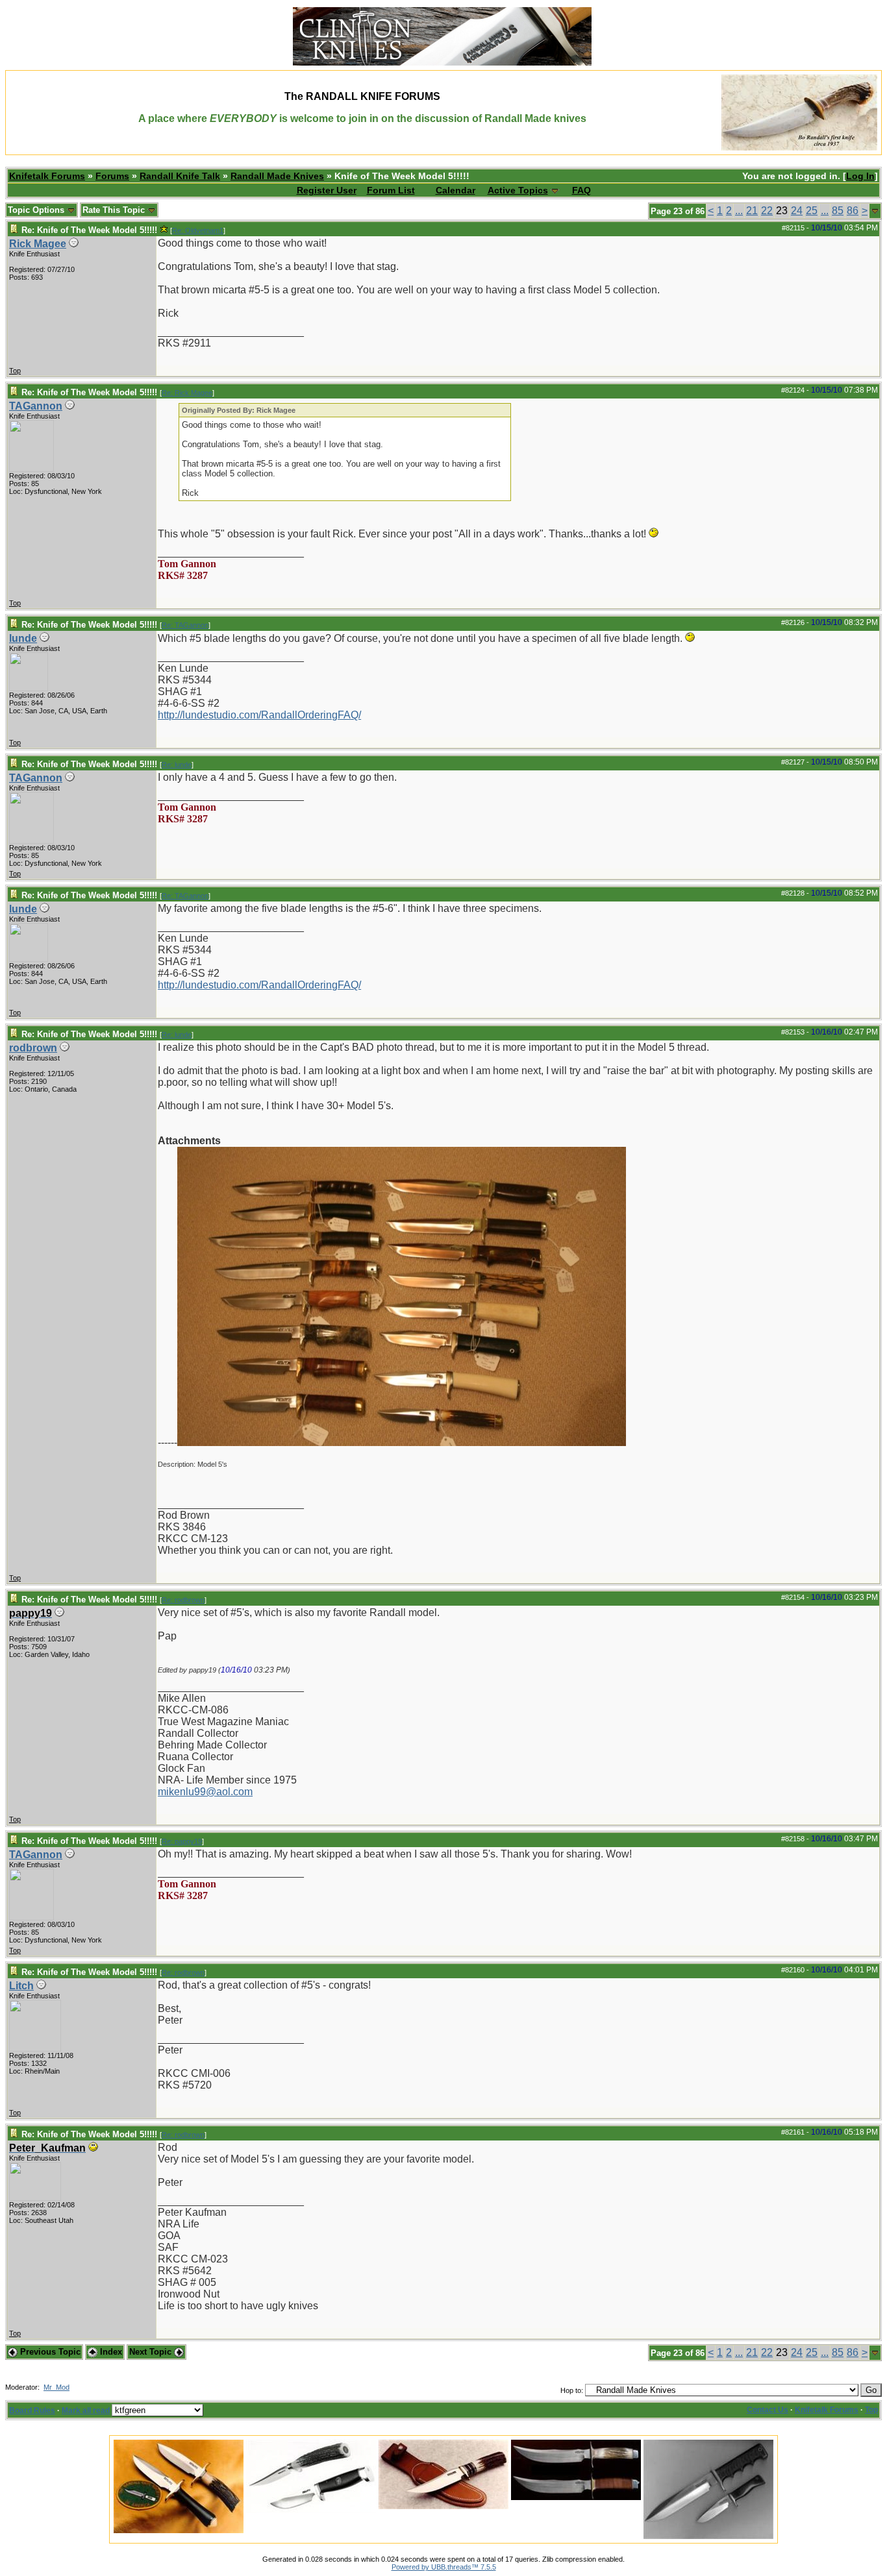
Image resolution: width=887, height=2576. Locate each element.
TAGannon (36, 406)
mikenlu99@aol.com (205, 1792)
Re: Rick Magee (187, 393)
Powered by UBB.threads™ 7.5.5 (444, 2567)
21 (752, 211)
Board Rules (32, 2410)
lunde (23, 638)
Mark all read (86, 2410)
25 (812, 211)
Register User (327, 190)
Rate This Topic (115, 210)
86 (853, 211)
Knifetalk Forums (47, 176)
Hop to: (572, 2390)
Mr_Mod (56, 2387)
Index (110, 2352)
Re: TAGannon (185, 625)
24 (797, 211)
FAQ (581, 190)
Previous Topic (49, 2352)
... (739, 211)
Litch (21, 1986)
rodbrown (33, 1048)
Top (15, 371)
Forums (112, 176)
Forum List (391, 190)
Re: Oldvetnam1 (198, 230)
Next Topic (152, 2352)
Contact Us (768, 2410)
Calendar (456, 190)
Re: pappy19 (182, 1841)
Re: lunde (177, 765)
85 (838, 211)
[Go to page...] (875, 211)
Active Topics (518, 190)
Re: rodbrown (183, 1600)
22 (767, 211)
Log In (860, 176)
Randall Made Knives (277, 176)
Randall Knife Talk (180, 176)
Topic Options (37, 210)
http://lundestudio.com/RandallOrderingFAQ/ (259, 715)
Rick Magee (38, 244)
